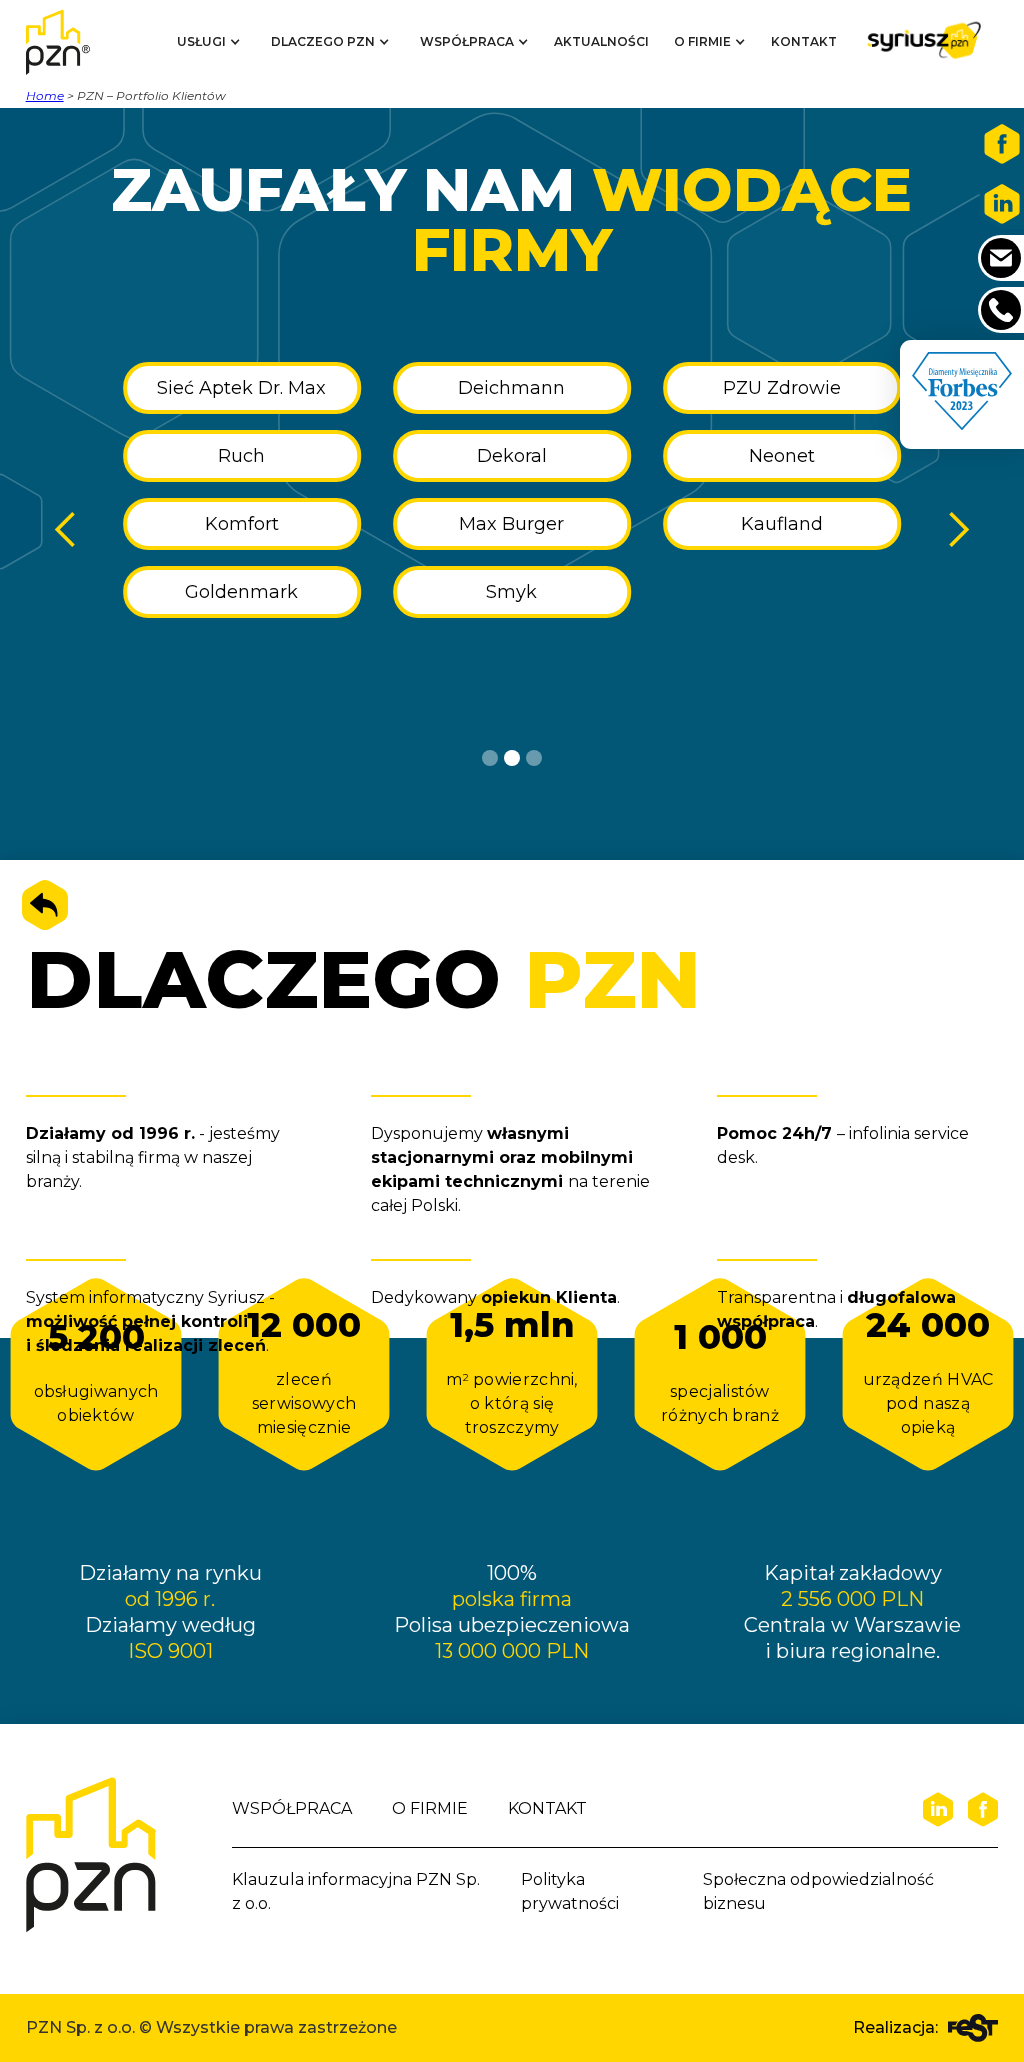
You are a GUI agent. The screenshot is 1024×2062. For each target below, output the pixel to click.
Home (45, 95)
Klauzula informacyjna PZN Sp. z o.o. (356, 1891)
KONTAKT (804, 41)
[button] (209, 42)
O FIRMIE (430, 1808)
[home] (76, 42)
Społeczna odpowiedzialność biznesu (818, 1891)
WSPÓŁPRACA (292, 1808)
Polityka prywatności (570, 1891)
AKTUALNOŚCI (601, 41)
